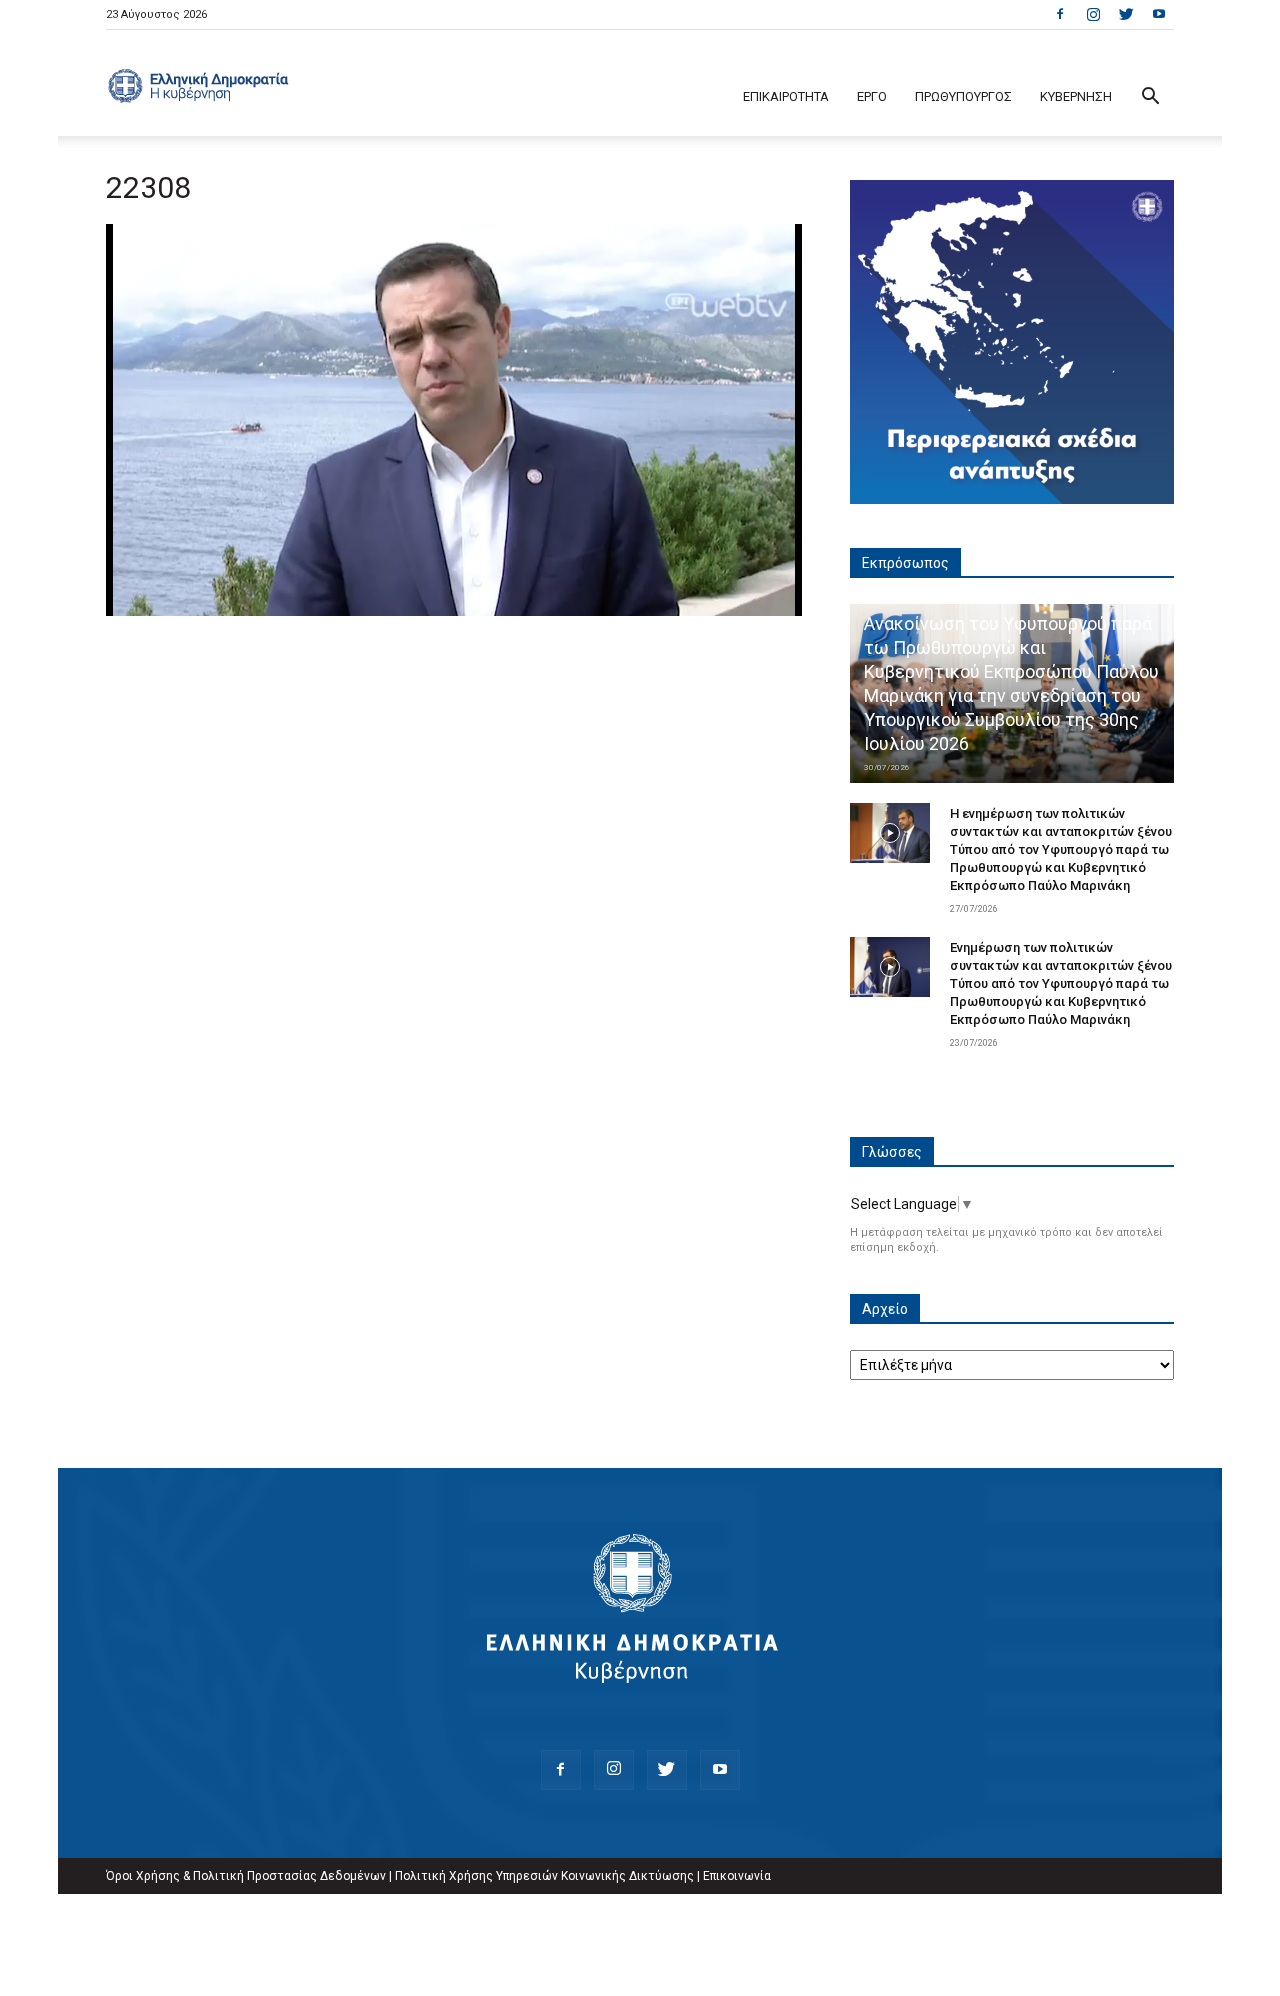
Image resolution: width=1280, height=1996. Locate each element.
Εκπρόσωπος (905, 563)
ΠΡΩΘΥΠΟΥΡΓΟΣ (963, 96)
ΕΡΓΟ (872, 96)
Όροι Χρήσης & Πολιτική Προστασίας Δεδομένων (246, 1876)
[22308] (454, 611)
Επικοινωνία (737, 1876)
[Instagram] (1093, 14)
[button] (1150, 98)
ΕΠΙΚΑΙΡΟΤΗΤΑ (786, 96)
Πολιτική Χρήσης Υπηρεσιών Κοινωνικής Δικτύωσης (544, 1876)
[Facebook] (1060, 14)
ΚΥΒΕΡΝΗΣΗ (1076, 96)
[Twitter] (1126, 14)
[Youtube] (1159, 14)
